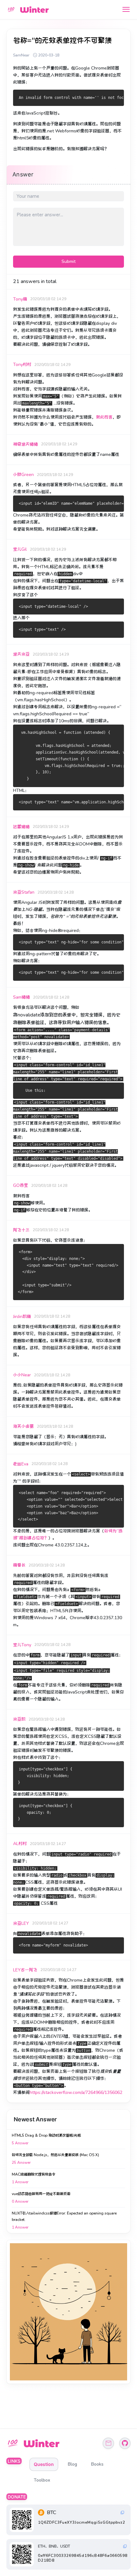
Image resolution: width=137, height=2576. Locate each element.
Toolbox (42, 2480)
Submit (68, 261)
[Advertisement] (68, 2312)
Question (44, 2464)
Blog (72, 2464)
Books (97, 2464)
